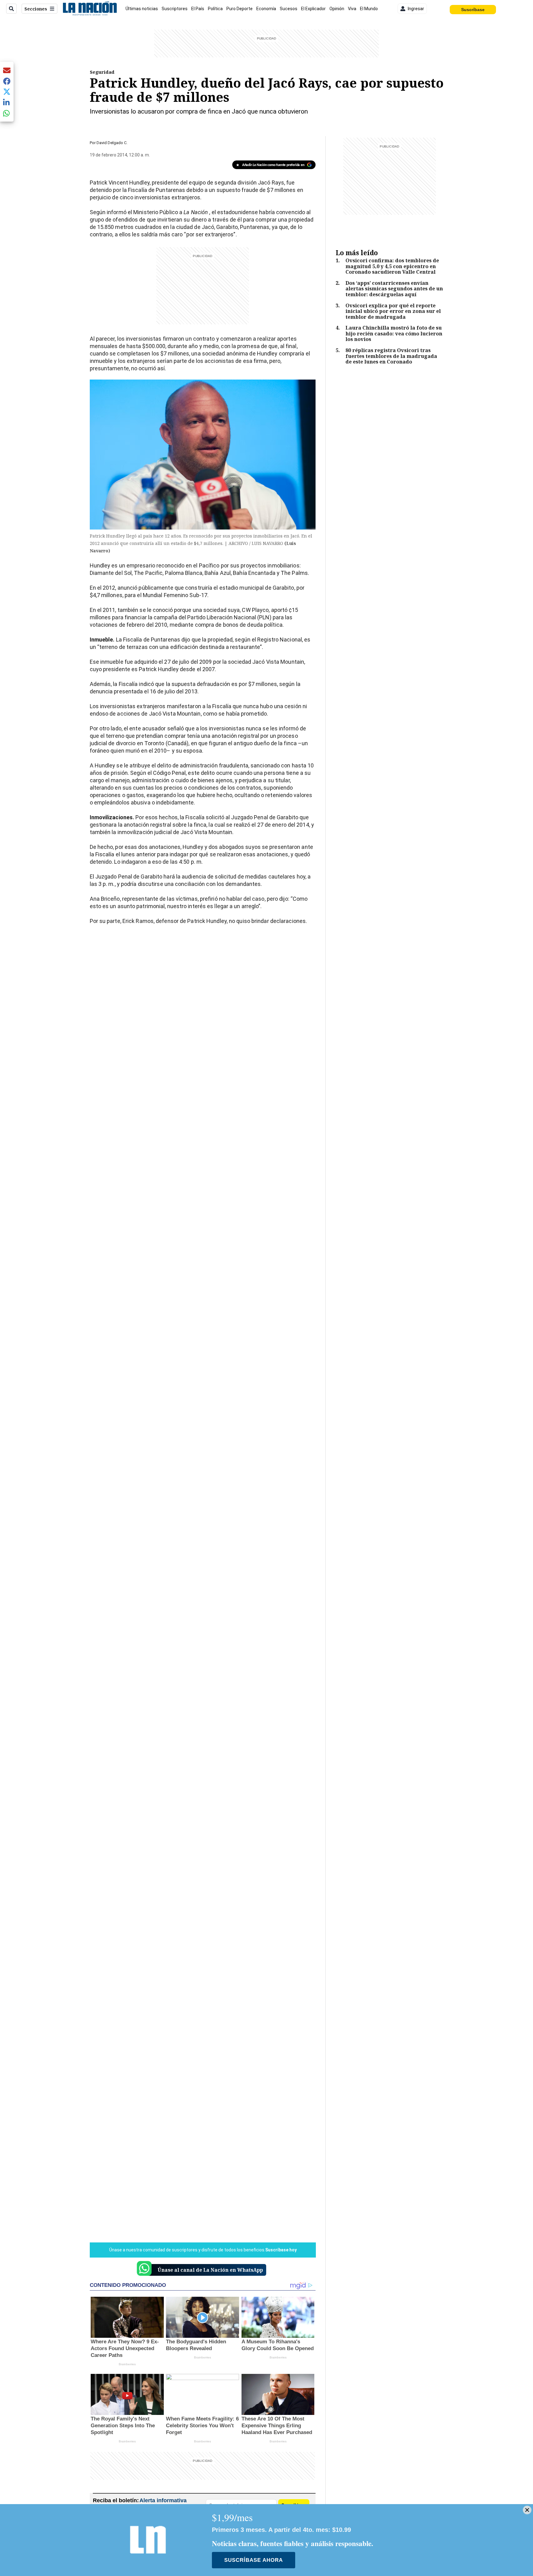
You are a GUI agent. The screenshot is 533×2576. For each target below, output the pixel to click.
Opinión (337, 9)
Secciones (36, 9)
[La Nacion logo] (90, 9)
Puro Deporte (240, 9)
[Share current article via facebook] (7, 81)
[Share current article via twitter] (7, 92)
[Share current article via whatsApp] (7, 113)
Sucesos (289, 9)
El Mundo (369, 9)
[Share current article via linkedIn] (7, 102)
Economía (266, 9)
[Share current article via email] (7, 70)
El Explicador (313, 9)
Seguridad (102, 72)
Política (215, 9)
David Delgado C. (112, 143)
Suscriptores (175, 9)
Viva (352, 9)
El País (198, 9)
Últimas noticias (142, 9)
